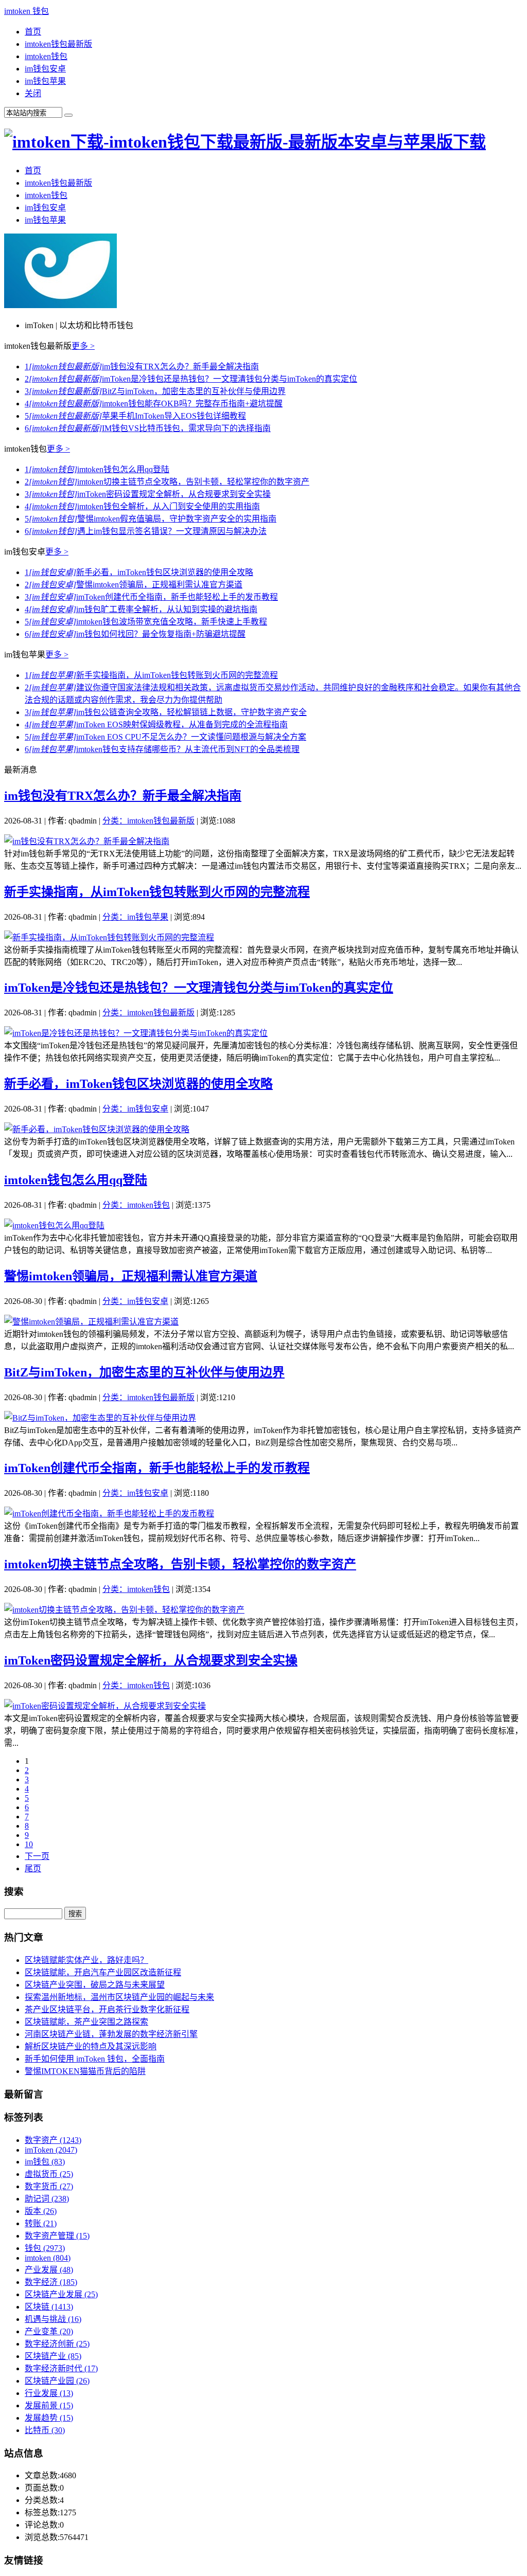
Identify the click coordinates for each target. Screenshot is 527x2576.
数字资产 (53, 2140)
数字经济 (51, 2282)
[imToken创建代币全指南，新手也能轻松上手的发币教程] (109, 1514)
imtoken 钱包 (27, 11)
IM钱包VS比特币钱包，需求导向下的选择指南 (148, 428)
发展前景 (49, 2405)
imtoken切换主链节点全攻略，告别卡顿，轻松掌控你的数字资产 (167, 482)
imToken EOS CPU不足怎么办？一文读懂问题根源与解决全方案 (165, 737)
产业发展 (49, 2270)
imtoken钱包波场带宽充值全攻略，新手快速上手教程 (146, 622)
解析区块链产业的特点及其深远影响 (91, 2046)
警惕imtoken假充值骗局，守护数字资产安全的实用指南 (151, 519)
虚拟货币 (49, 2174)
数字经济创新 (57, 2344)
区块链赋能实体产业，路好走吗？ (86, 1960)
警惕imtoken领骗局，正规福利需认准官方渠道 (134, 585)
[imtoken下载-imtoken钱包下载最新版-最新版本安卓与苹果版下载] (245, 142)
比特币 (45, 2430)
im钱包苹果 (45, 81)
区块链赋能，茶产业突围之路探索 (86, 2022)
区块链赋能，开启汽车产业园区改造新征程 (103, 1972)
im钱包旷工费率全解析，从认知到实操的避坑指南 (141, 609)
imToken (51, 2150)
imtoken (48, 2258)
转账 (41, 2223)
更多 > (83, 346)
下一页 (37, 1856)
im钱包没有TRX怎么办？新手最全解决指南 (142, 366)
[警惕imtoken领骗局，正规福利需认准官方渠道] (91, 1322)
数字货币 (49, 2186)
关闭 (33, 93)
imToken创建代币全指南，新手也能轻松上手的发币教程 (151, 597)
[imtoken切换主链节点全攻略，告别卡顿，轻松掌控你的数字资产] (124, 1610)
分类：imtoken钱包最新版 (148, 821)
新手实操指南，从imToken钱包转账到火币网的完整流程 (151, 675)
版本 (41, 2211)
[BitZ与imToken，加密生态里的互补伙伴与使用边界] (100, 1418)
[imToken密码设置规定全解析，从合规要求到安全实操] (105, 1706)
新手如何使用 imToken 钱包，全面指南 (95, 2059)
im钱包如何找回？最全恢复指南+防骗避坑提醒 (135, 634)
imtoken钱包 (46, 56)
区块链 (49, 2307)
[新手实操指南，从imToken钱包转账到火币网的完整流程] (109, 937)
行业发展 (49, 2393)
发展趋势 (49, 2418)
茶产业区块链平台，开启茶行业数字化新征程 (107, 2009)
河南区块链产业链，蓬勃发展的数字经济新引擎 (111, 2034)
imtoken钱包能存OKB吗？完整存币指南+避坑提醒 (154, 404)
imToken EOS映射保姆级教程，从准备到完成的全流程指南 (156, 724)
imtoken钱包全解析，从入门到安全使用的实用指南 (142, 506)
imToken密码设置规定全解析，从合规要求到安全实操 (148, 494)
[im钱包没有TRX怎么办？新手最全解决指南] (87, 841)
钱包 (45, 2248)
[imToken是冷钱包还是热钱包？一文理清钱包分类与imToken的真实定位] (136, 1033)
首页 (33, 32)
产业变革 (49, 2331)
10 (29, 1844)
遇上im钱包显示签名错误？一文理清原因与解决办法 (146, 531)
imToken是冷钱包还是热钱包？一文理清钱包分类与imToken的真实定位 (191, 379)
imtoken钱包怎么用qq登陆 (97, 469)
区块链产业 (53, 2356)
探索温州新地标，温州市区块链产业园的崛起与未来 (119, 1997)
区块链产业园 (57, 2381)
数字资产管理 (57, 2236)
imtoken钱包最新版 (58, 44)
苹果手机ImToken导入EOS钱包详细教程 (135, 416)
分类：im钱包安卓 (135, 1109)
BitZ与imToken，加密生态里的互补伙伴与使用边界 (155, 391)
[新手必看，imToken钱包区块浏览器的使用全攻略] (97, 1129)
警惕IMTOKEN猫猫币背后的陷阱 (85, 2071)
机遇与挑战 (53, 2319)
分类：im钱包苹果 (135, 917)
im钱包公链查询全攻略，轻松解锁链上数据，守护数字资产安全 (166, 712)
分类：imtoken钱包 (136, 1205)
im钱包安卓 (45, 69)
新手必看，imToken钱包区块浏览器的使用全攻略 (139, 572)
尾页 (33, 1868)
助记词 (47, 2199)
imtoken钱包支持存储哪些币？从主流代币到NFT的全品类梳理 (162, 749)
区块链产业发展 (61, 2294)
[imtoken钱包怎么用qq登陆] (54, 1226)
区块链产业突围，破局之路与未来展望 (95, 1985)
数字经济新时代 (61, 2368)
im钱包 (45, 2162)
